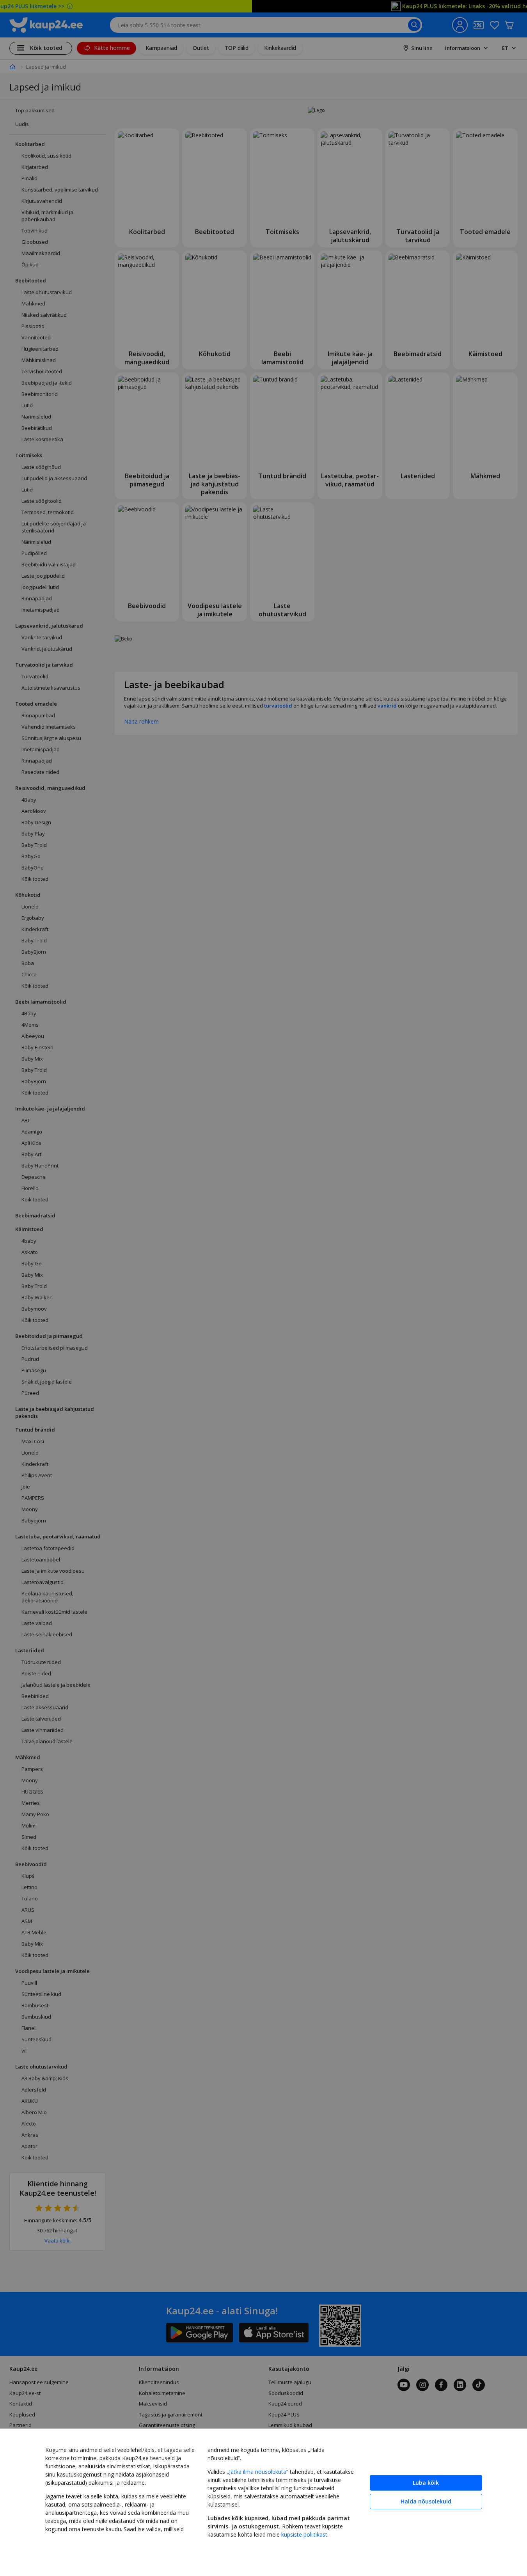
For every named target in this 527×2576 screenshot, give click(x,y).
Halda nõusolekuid (426, 2501)
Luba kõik (426, 2483)
